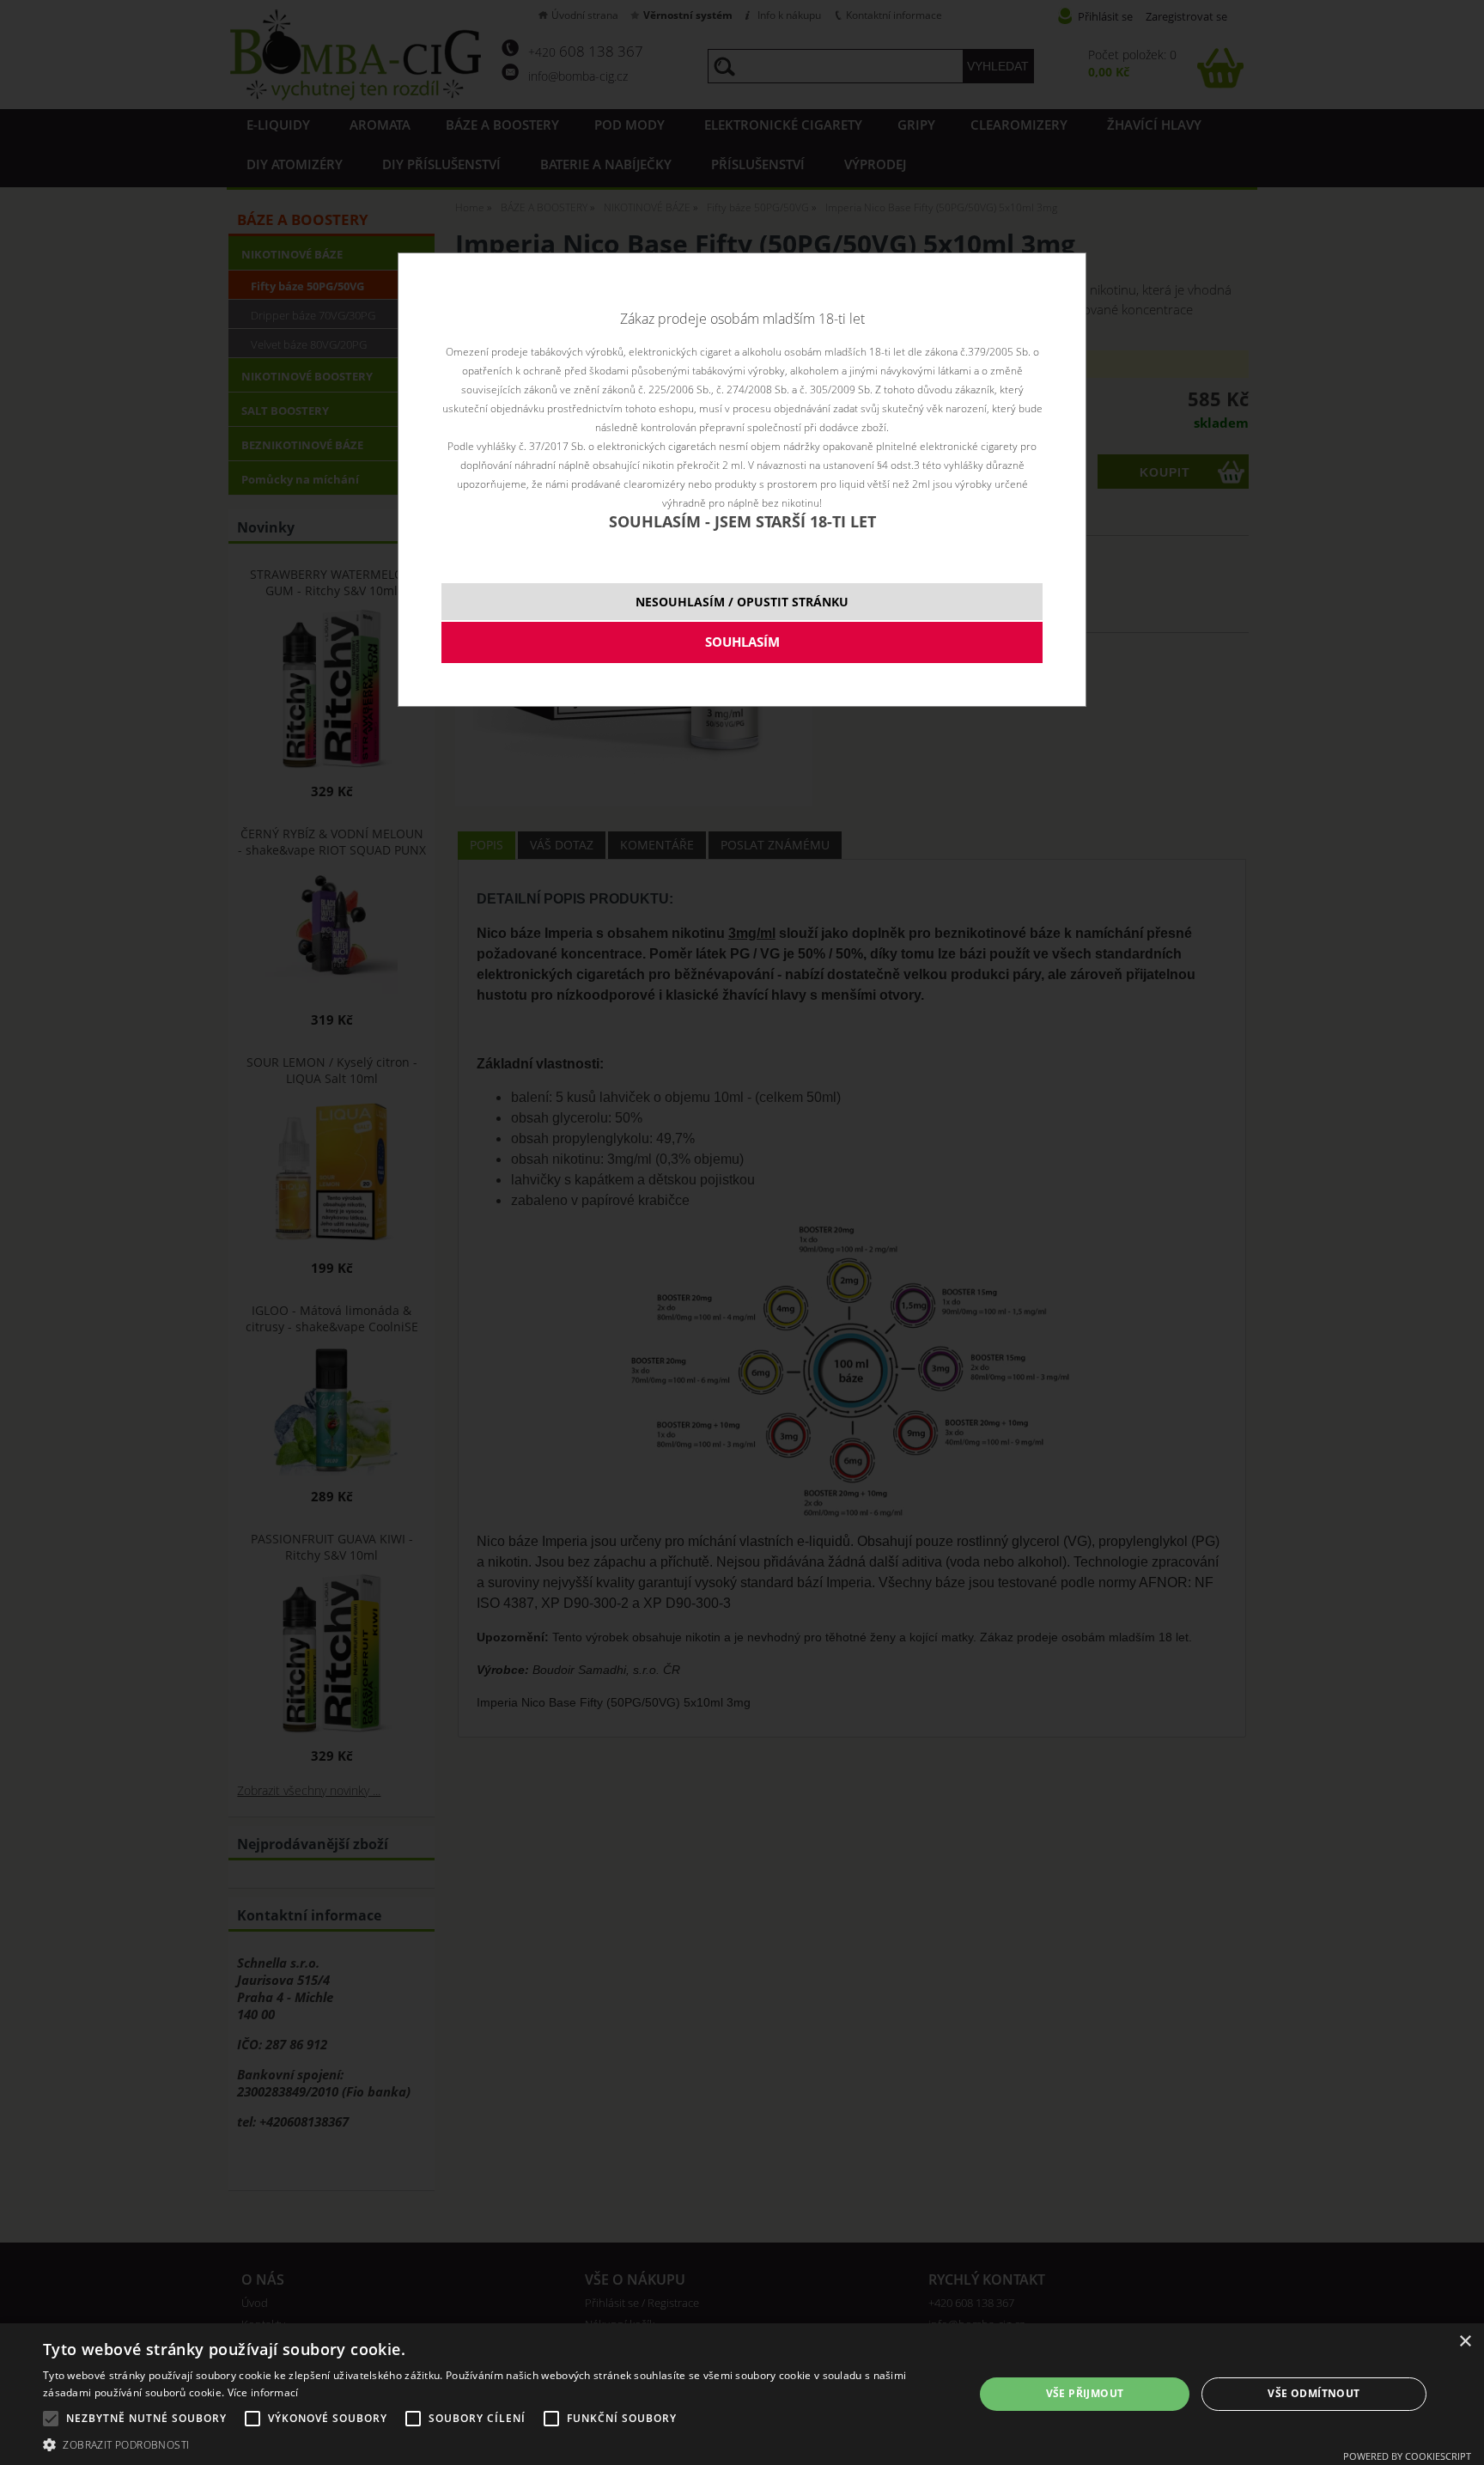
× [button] (1465, 2342)
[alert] (742, 2394)
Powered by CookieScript (1407, 2456)
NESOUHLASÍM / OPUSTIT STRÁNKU (742, 602)
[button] (495, 2444)
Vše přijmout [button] (1085, 2393)
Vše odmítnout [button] (1314, 2393)
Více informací (263, 2392)
